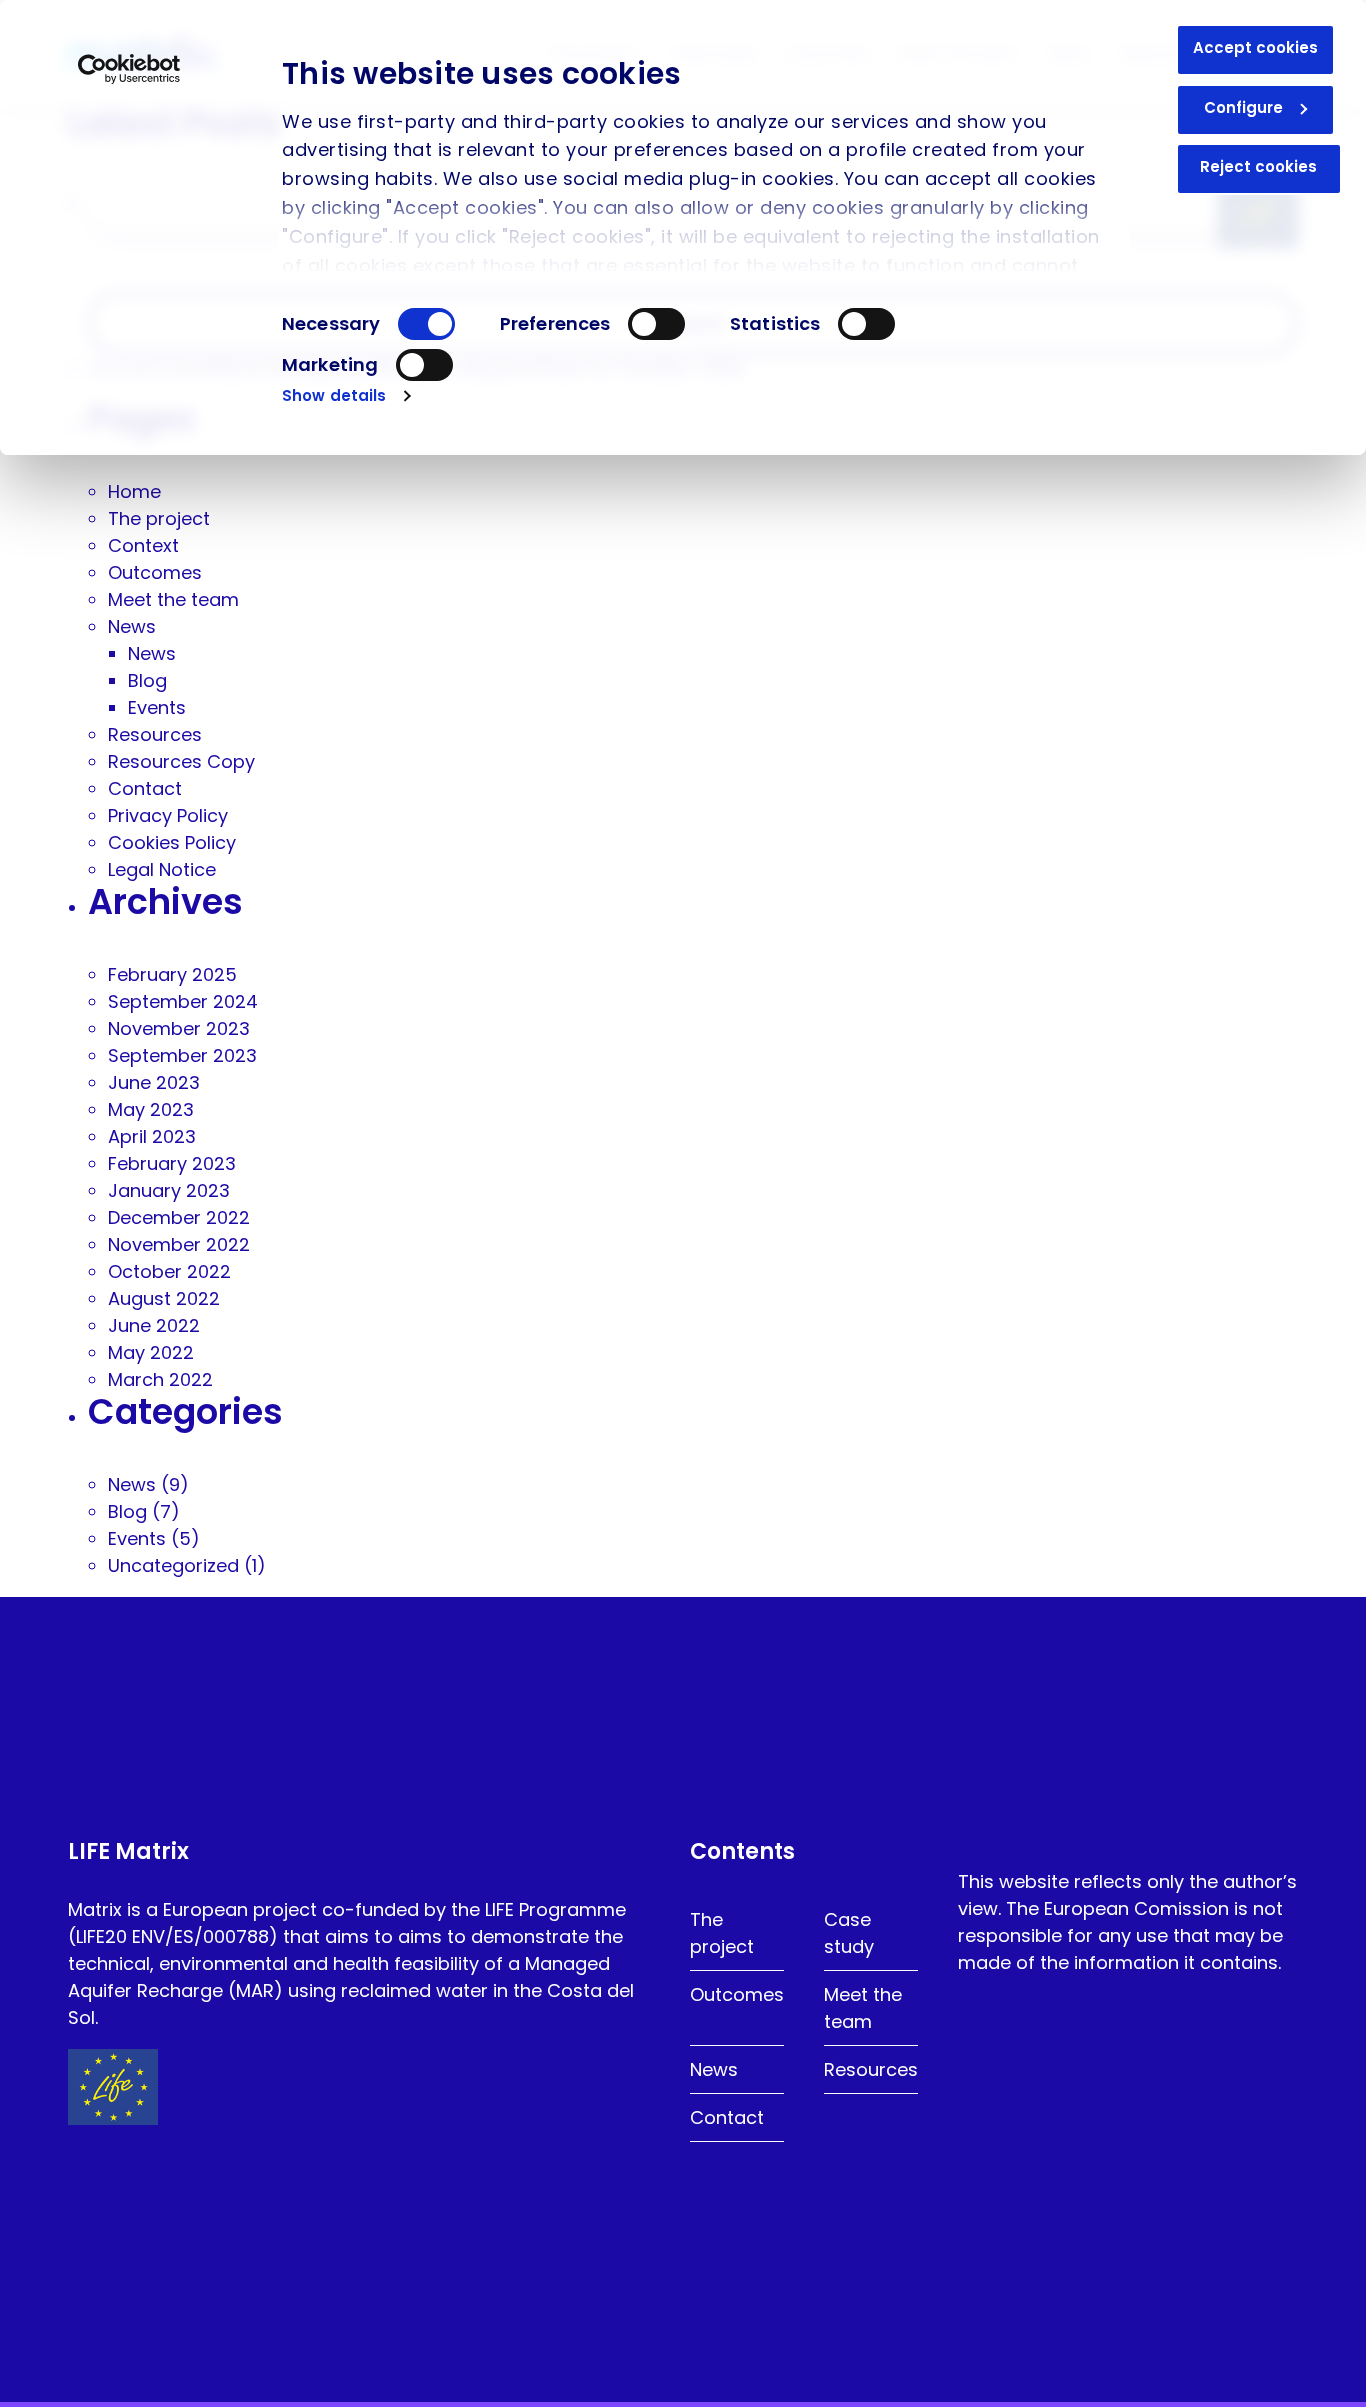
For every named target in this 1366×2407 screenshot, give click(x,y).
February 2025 (172, 974)
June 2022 (154, 1325)
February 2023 (172, 1163)
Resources (155, 734)
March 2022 (160, 1379)
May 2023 (151, 1109)
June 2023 (154, 1082)
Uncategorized (173, 1565)
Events (157, 707)
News (132, 626)
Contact (145, 788)
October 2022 (169, 1271)
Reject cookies (1258, 166)
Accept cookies (1255, 47)
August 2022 (164, 1298)
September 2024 (183, 1001)
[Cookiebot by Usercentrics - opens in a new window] (129, 69)
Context (143, 545)
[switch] (656, 324)
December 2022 (179, 1217)
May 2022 (151, 1352)
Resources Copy (181, 761)
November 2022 (179, 1244)
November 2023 (179, 1028)
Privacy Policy (168, 815)
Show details (334, 395)
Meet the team (173, 599)
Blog (147, 680)
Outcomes (155, 572)
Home (134, 491)
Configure (1243, 107)
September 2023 (182, 1055)
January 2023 (169, 1190)
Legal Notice (162, 869)
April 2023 (152, 1136)
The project (159, 518)
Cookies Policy (172, 842)
